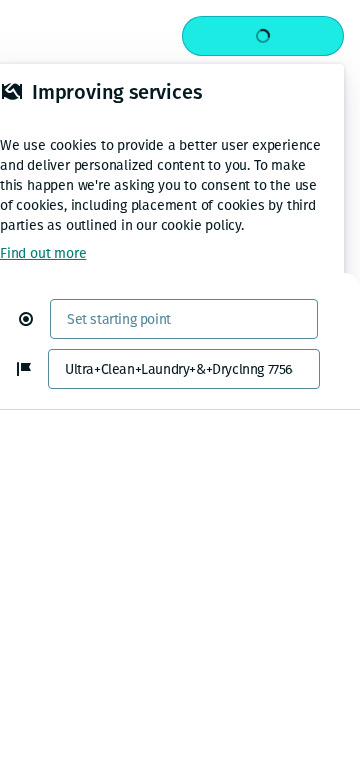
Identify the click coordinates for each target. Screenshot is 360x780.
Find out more (43, 253)
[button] (34, 319)
